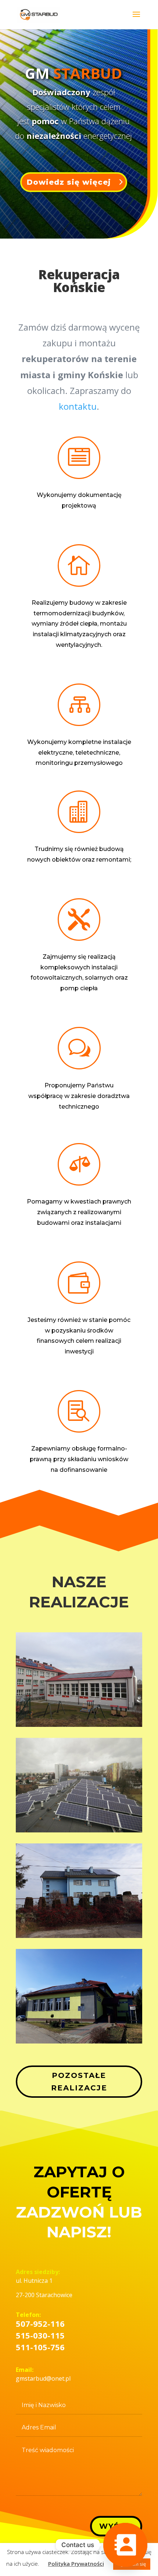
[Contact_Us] (125, 2545)
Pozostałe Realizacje (79, 2082)
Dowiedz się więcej (69, 182)
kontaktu (78, 406)
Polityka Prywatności (76, 2564)
